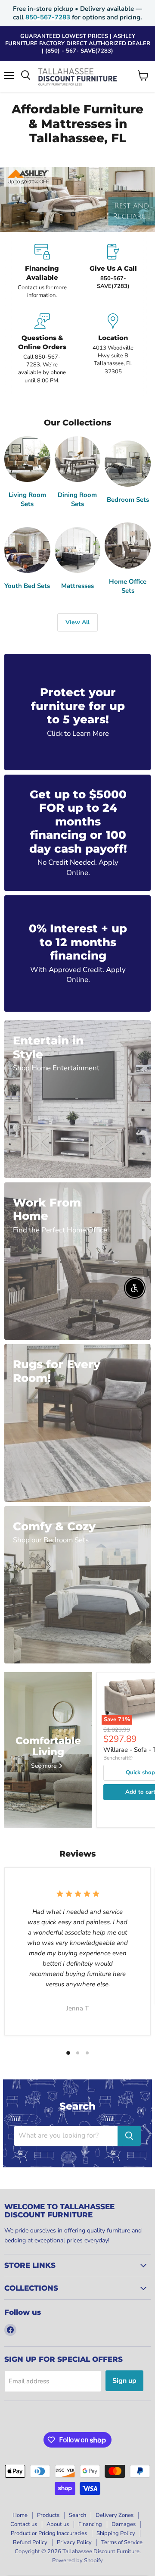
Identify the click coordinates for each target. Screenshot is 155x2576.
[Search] (129, 2136)
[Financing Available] (42, 272)
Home (20, 2515)
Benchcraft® (118, 1758)
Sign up (124, 2381)
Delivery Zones (115, 2515)
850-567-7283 (48, 17)
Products (48, 2515)
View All (77, 622)
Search (77, 2515)
